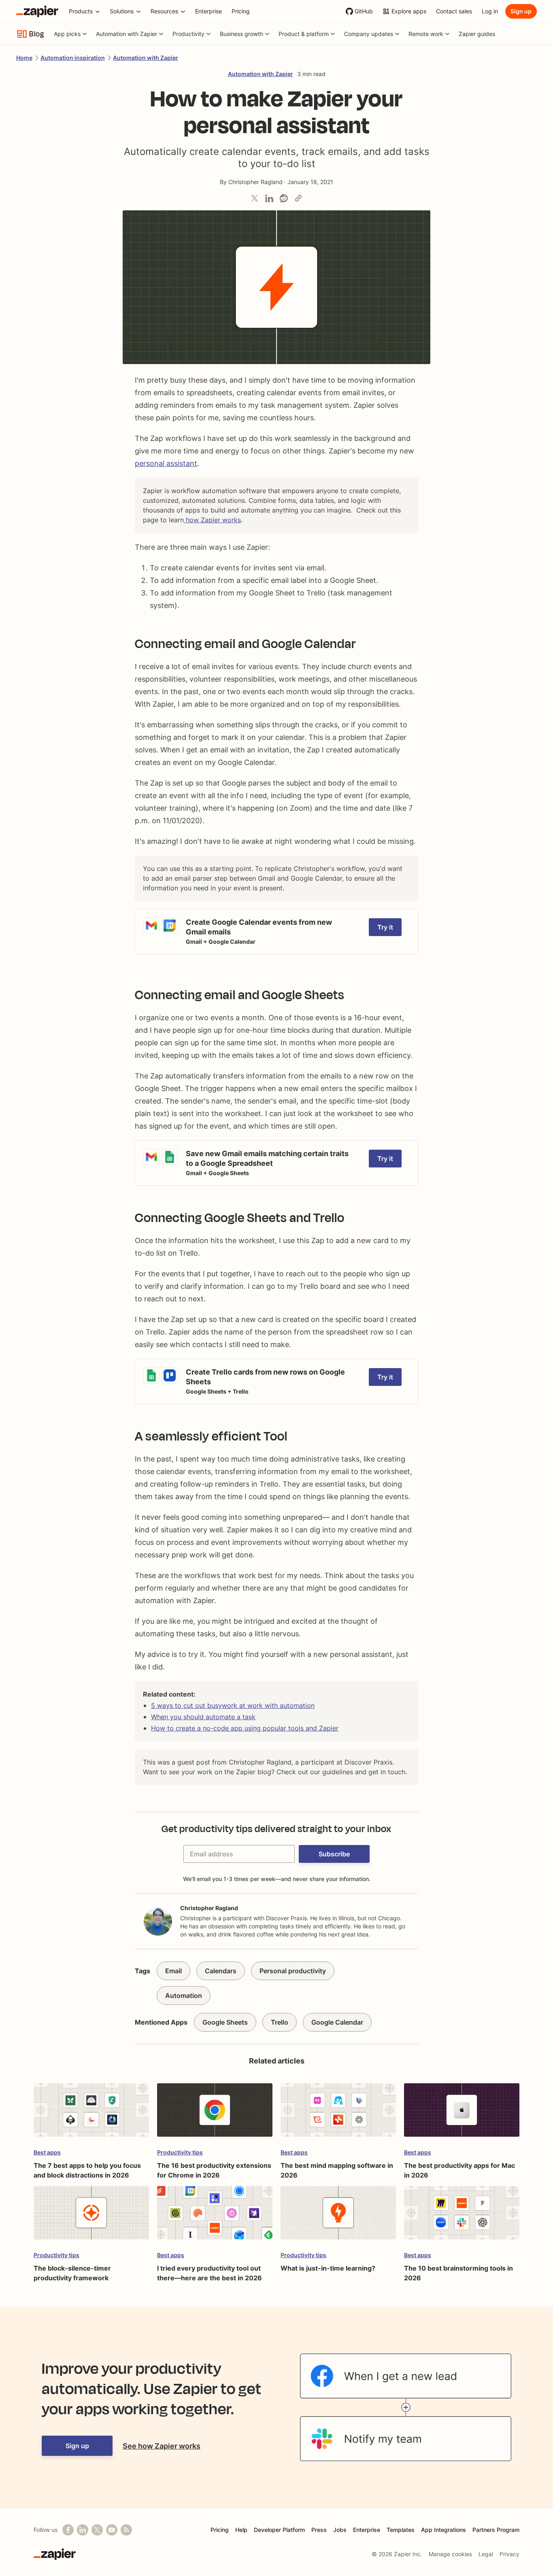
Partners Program (496, 2530)
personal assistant (166, 463)
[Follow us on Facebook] (68, 2530)
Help (241, 2530)
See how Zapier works (162, 2446)
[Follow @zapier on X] (97, 2530)
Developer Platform (279, 2530)
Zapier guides (477, 34)
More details (154, 913)
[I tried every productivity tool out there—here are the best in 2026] (215, 2217)
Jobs (340, 2530)
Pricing (220, 2530)
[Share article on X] (255, 198)
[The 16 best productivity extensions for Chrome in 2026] (215, 2114)
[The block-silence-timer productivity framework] (91, 2217)
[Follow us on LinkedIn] (83, 2530)
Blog (37, 34)
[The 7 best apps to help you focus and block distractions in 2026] (91, 2114)
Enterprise (367, 2530)
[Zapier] (37, 11)
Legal (486, 2554)
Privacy (509, 2554)
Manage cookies (450, 2554)
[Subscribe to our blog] (126, 2530)
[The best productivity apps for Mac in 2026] (462, 2114)
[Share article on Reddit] (284, 198)
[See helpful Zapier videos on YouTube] (112, 2530)
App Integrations (443, 2530)
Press (319, 2530)
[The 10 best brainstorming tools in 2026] (462, 2217)
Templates (401, 2530)
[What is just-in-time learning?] (338, 2217)
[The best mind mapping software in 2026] (338, 2114)
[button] (334, 1854)
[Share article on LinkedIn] (269, 198)
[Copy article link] (298, 198)
